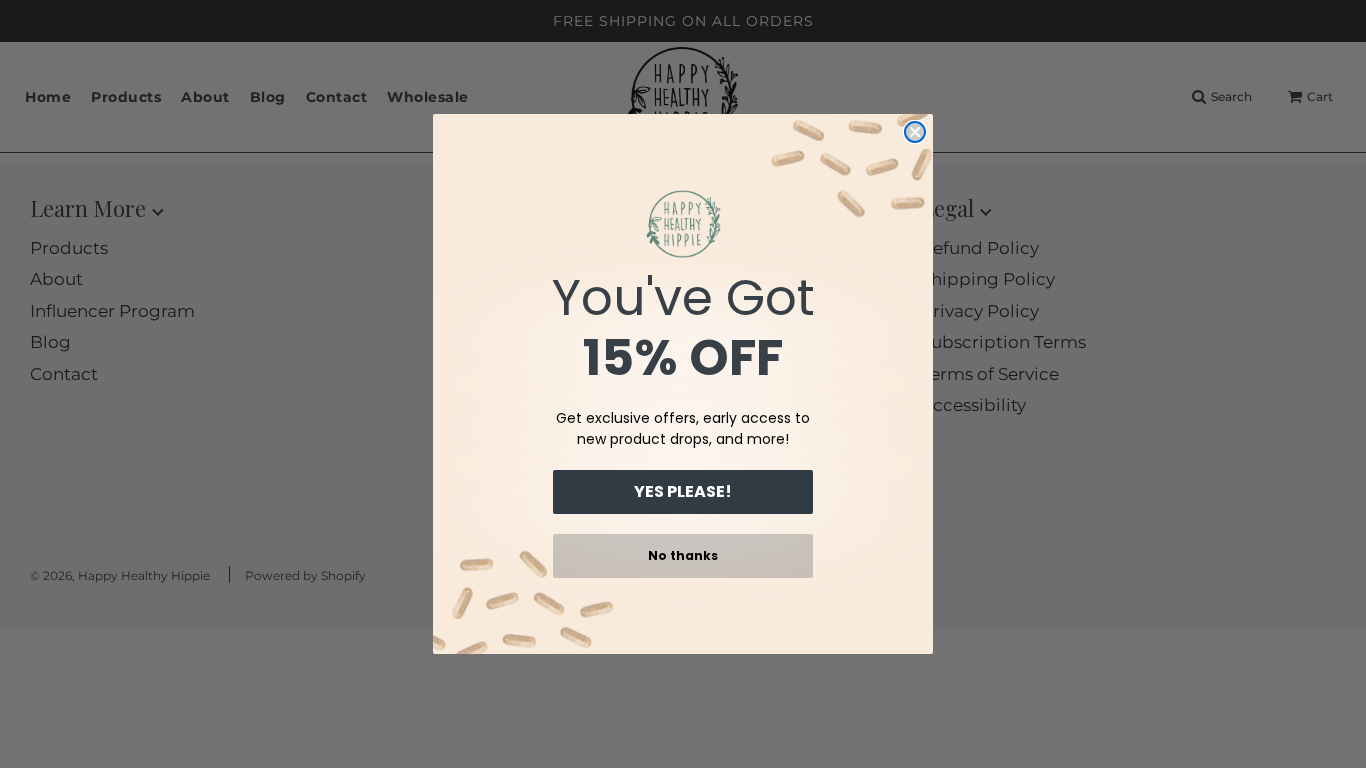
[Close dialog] (915, 132)
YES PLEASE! (683, 491)
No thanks (683, 555)
